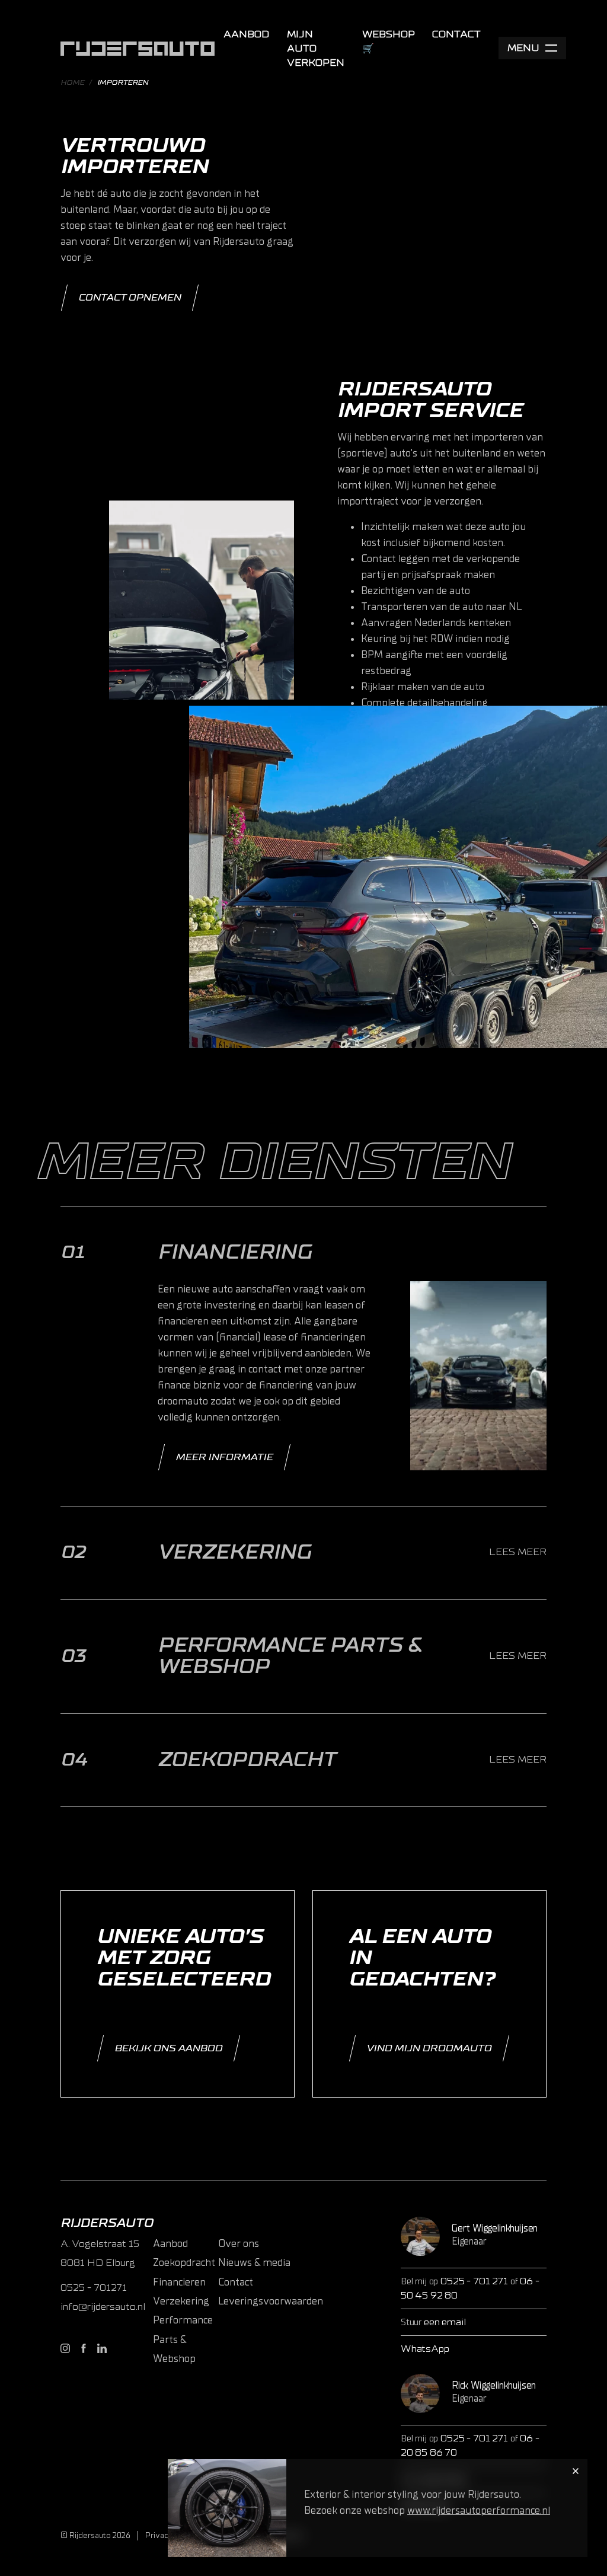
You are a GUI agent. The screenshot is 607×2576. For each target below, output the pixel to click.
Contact (456, 34)
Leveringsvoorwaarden (271, 2301)
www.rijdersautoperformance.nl (479, 2510)
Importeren (123, 82)
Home (72, 82)
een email (445, 2322)
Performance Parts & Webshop (183, 2339)
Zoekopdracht (184, 2263)
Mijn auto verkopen (316, 49)
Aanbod (246, 34)
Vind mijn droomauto (429, 2048)
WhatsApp (425, 2349)
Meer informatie (224, 1457)
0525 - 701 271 (475, 2281)
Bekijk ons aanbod (168, 2048)
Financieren (179, 2282)
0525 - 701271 (94, 2288)
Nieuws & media (254, 2263)
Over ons (239, 2244)
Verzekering (181, 2301)
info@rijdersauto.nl (103, 2307)
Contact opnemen (130, 298)
